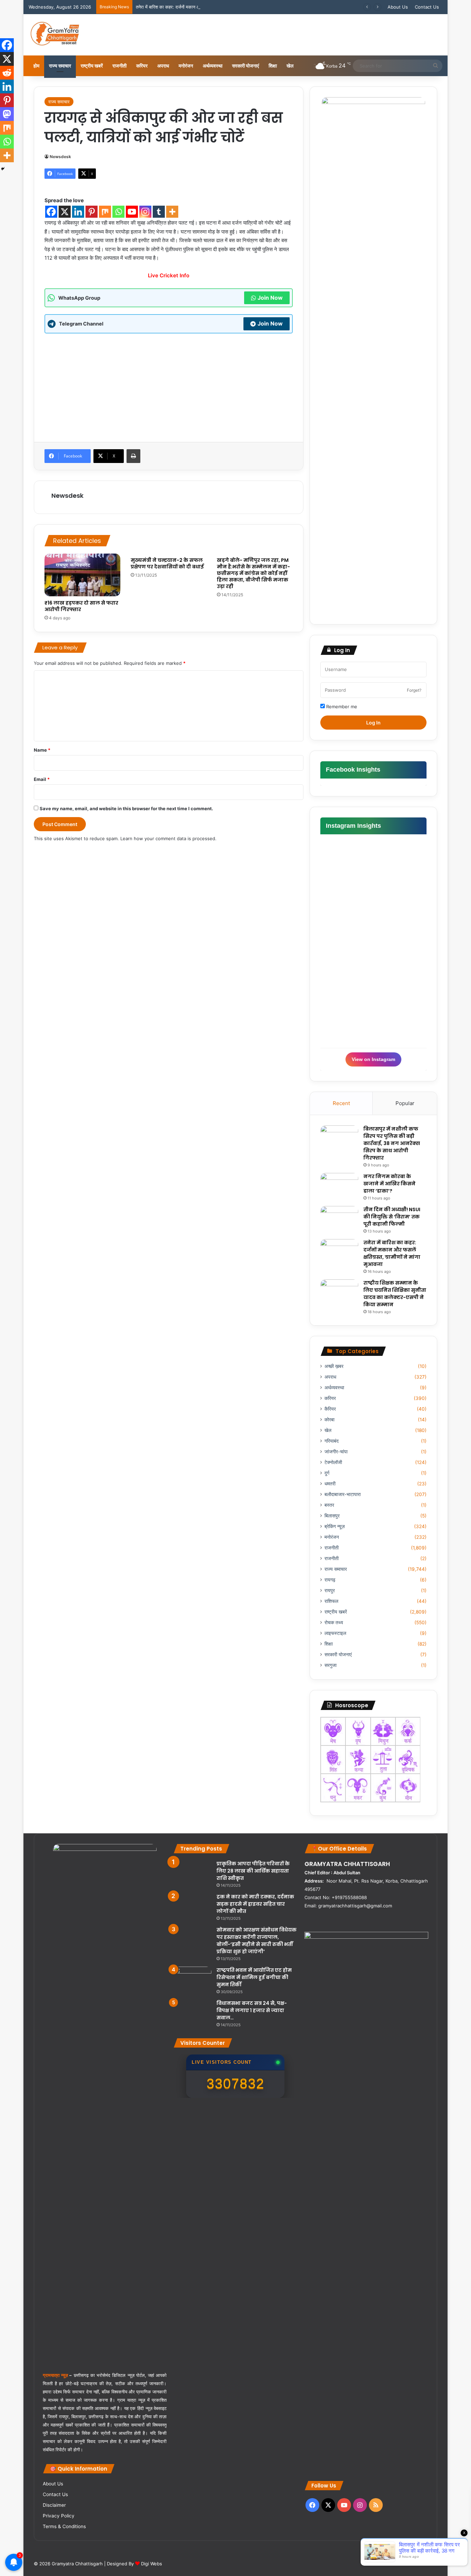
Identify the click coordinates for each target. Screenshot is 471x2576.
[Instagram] (145, 212)
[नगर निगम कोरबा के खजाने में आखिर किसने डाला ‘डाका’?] (339, 1186)
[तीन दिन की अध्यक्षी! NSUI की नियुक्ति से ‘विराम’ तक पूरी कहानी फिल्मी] (339, 1219)
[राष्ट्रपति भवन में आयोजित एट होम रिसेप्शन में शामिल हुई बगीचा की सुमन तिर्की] (192, 1980)
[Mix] (105, 212)
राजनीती (119, 66)
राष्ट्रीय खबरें (92, 66)
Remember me (341, 707)
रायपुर (330, 1590)
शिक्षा (273, 66)
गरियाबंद (332, 1441)
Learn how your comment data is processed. (168, 838)
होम (36, 66)
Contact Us (427, 7)
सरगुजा (330, 1665)
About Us (398, 7)
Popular (405, 1103)
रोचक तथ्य (334, 1622)
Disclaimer (54, 2505)
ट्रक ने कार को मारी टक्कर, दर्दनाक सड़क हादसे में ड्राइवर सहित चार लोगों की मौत (255, 1904)
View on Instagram (373, 1059)
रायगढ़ (330, 1580)
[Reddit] (7, 73)
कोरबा (329, 1420)
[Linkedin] (78, 212)
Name (42, 750)
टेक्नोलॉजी (333, 1462)
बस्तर (329, 1505)
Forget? (414, 690)
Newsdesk (60, 157)
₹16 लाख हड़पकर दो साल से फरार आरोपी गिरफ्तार (81, 606)
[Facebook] (51, 212)
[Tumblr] (159, 212)
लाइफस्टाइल (335, 1633)
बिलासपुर (332, 1516)
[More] (172, 212)
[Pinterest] (92, 212)
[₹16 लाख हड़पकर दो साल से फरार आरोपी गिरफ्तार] (82, 575)
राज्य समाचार (60, 66)
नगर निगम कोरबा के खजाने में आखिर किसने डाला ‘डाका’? (389, 1184)
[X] (65, 212)
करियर (142, 66)
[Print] (133, 456)
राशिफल (331, 1601)
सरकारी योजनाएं (245, 66)
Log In (373, 723)
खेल (290, 66)
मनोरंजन (186, 66)
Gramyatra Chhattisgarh (77, 2564)
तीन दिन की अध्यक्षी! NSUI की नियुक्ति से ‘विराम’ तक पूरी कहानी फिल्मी (392, 1217)
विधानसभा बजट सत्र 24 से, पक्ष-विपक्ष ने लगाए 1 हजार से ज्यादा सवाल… (252, 2010)
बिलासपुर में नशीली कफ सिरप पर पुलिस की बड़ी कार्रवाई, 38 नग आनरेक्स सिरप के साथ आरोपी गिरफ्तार (392, 1143)
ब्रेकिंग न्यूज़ (335, 1526)
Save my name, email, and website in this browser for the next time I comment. (126, 808)
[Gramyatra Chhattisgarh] (55, 35)
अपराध (163, 66)
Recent (341, 1103)
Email (42, 779)
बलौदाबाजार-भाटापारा (343, 1494)
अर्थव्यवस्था (213, 66)
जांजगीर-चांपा (336, 1452)
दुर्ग (327, 1473)
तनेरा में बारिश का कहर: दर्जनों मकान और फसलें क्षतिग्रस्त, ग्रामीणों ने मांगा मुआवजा (204, 7)
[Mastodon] (7, 114)
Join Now (270, 298)
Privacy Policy (59, 2516)
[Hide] (3, 169)
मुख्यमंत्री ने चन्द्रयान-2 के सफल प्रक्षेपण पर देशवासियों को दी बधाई (167, 563)
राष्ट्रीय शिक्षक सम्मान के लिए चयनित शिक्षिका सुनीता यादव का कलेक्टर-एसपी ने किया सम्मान (395, 1294)
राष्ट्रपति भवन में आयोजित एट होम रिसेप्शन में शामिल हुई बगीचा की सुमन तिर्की (254, 1977)
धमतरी (330, 1484)
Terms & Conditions (64, 2526)
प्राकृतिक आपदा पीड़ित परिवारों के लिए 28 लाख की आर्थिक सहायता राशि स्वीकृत (253, 1871)
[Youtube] (132, 212)
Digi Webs (152, 2564)
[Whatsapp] (118, 212)
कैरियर (330, 1409)
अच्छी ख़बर (334, 1366)
